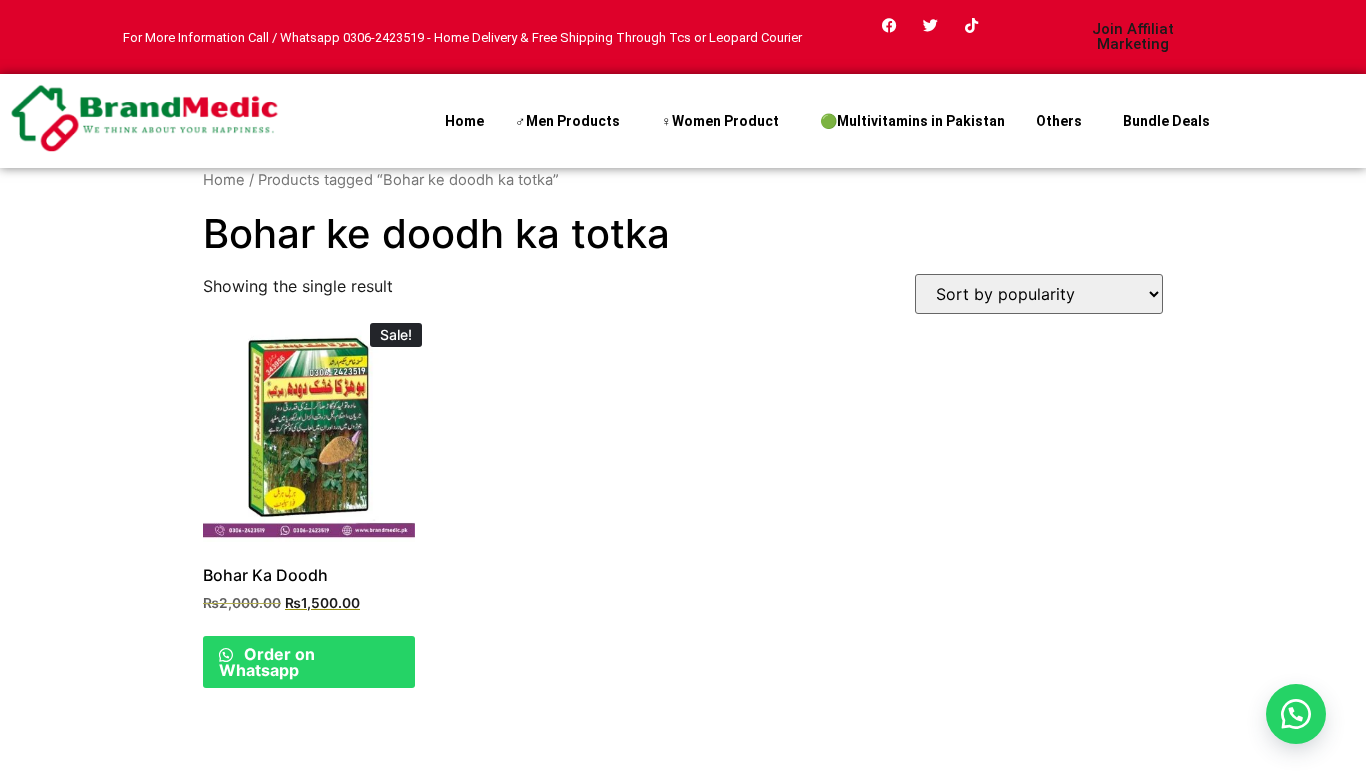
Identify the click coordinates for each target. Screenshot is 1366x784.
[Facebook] (890, 25)
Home (464, 121)
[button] (1296, 714)
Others (1059, 121)
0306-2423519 (383, 37)
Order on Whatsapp (267, 662)
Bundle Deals (1166, 121)
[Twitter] (931, 25)
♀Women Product (720, 121)
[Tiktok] (972, 25)
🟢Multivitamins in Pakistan (912, 121)
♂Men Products (567, 121)
